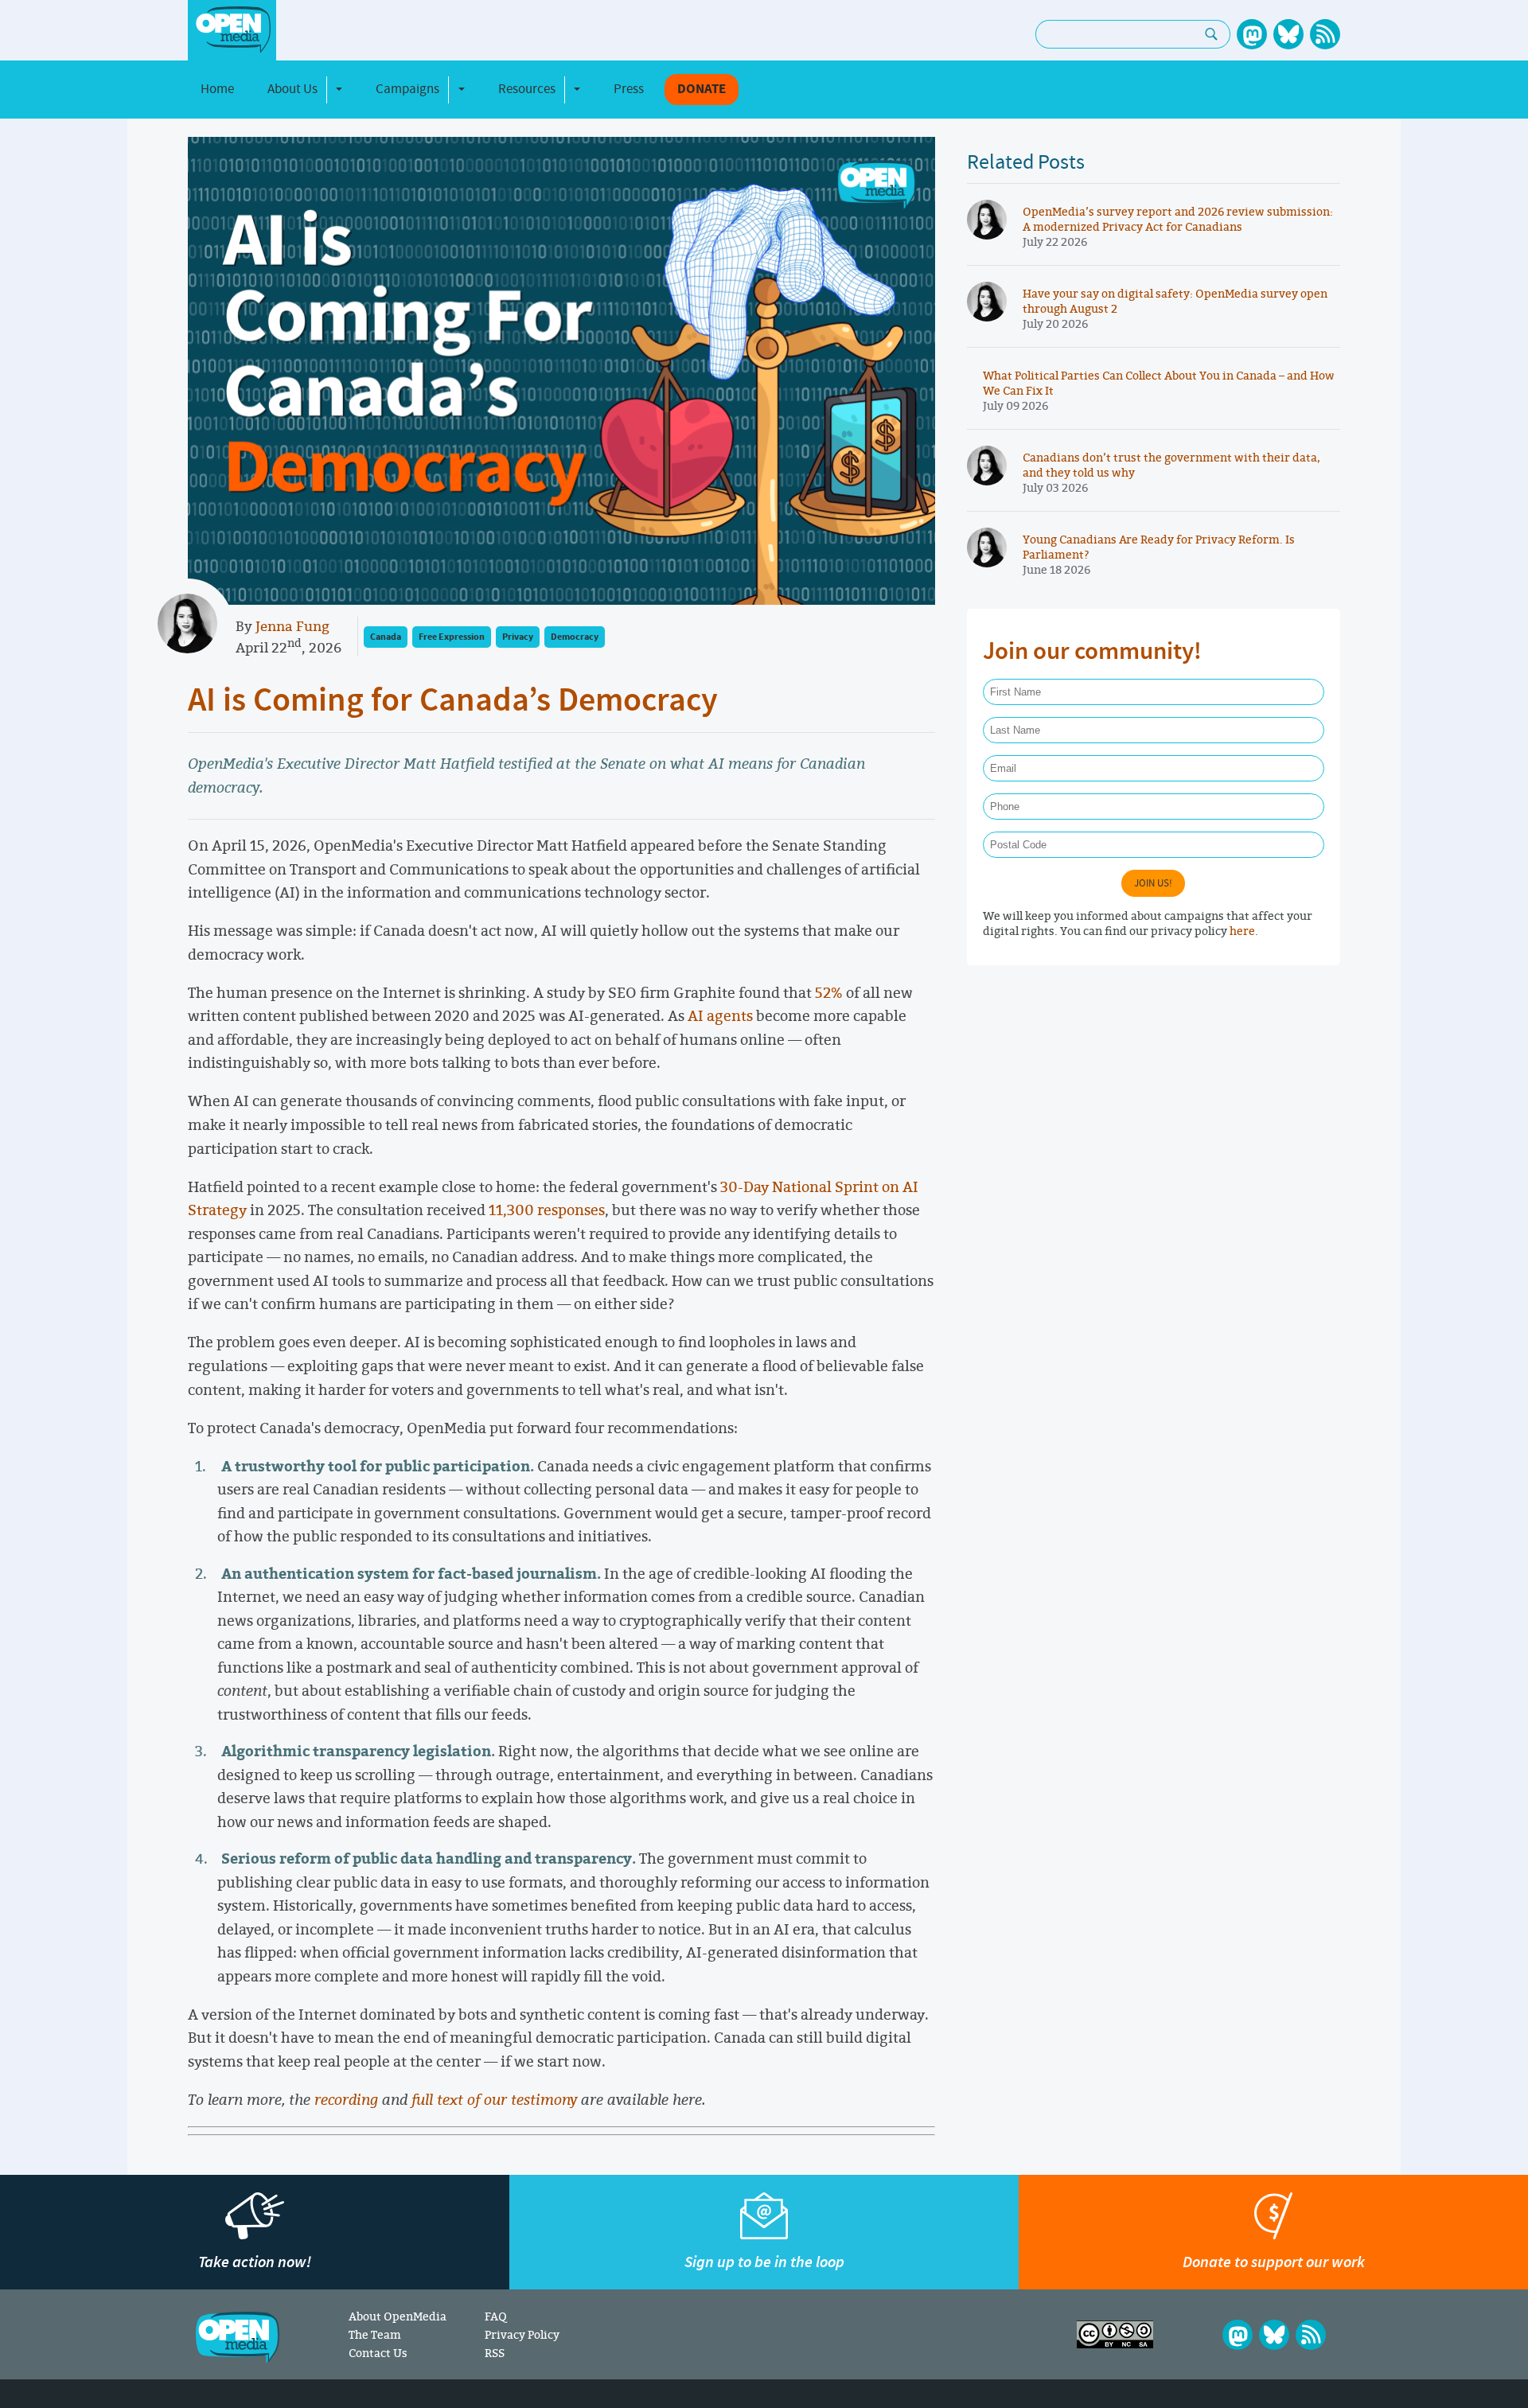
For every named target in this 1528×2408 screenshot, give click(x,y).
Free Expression (452, 637)
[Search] (1212, 34)
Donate (702, 90)
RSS (495, 2353)
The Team (375, 2334)
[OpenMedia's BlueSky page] (1288, 34)
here (1242, 931)
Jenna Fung (292, 626)
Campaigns (407, 89)
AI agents (720, 1015)
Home (217, 89)
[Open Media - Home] (232, 30)
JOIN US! (1153, 883)
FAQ (495, 2316)
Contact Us (378, 2353)
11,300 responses (547, 1210)
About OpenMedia (398, 2316)
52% (829, 992)
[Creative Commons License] (1115, 2334)
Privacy (518, 637)
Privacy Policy (522, 2334)
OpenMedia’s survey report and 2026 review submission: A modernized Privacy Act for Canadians (1178, 219)
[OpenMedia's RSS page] (1325, 34)
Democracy (575, 637)
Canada (386, 637)
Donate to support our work (1274, 2262)
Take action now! (255, 2262)
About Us (292, 89)
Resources (527, 89)
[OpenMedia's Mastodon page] (1252, 34)
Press (629, 89)
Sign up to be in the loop (764, 2262)
